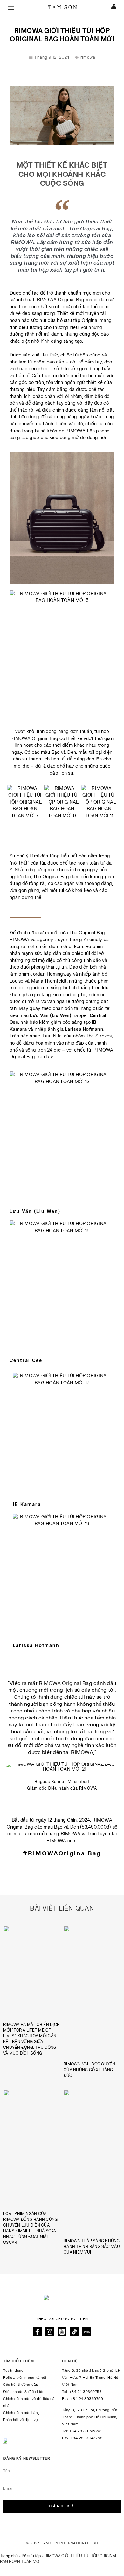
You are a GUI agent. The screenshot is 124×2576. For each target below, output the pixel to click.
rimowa (88, 57)
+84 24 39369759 (87, 2399)
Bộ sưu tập (31, 2556)
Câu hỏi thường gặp (21, 2385)
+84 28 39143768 (87, 2438)
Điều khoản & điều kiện (24, 2392)
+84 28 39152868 (86, 2431)
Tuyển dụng (13, 2371)
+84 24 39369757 (86, 2392)
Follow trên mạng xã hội (25, 2378)
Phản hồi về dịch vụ (21, 2420)
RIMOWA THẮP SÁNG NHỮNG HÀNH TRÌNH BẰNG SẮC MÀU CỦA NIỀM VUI (92, 2247)
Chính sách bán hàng (22, 2413)
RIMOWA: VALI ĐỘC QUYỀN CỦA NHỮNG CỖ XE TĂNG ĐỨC (90, 2070)
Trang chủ (9, 2556)
